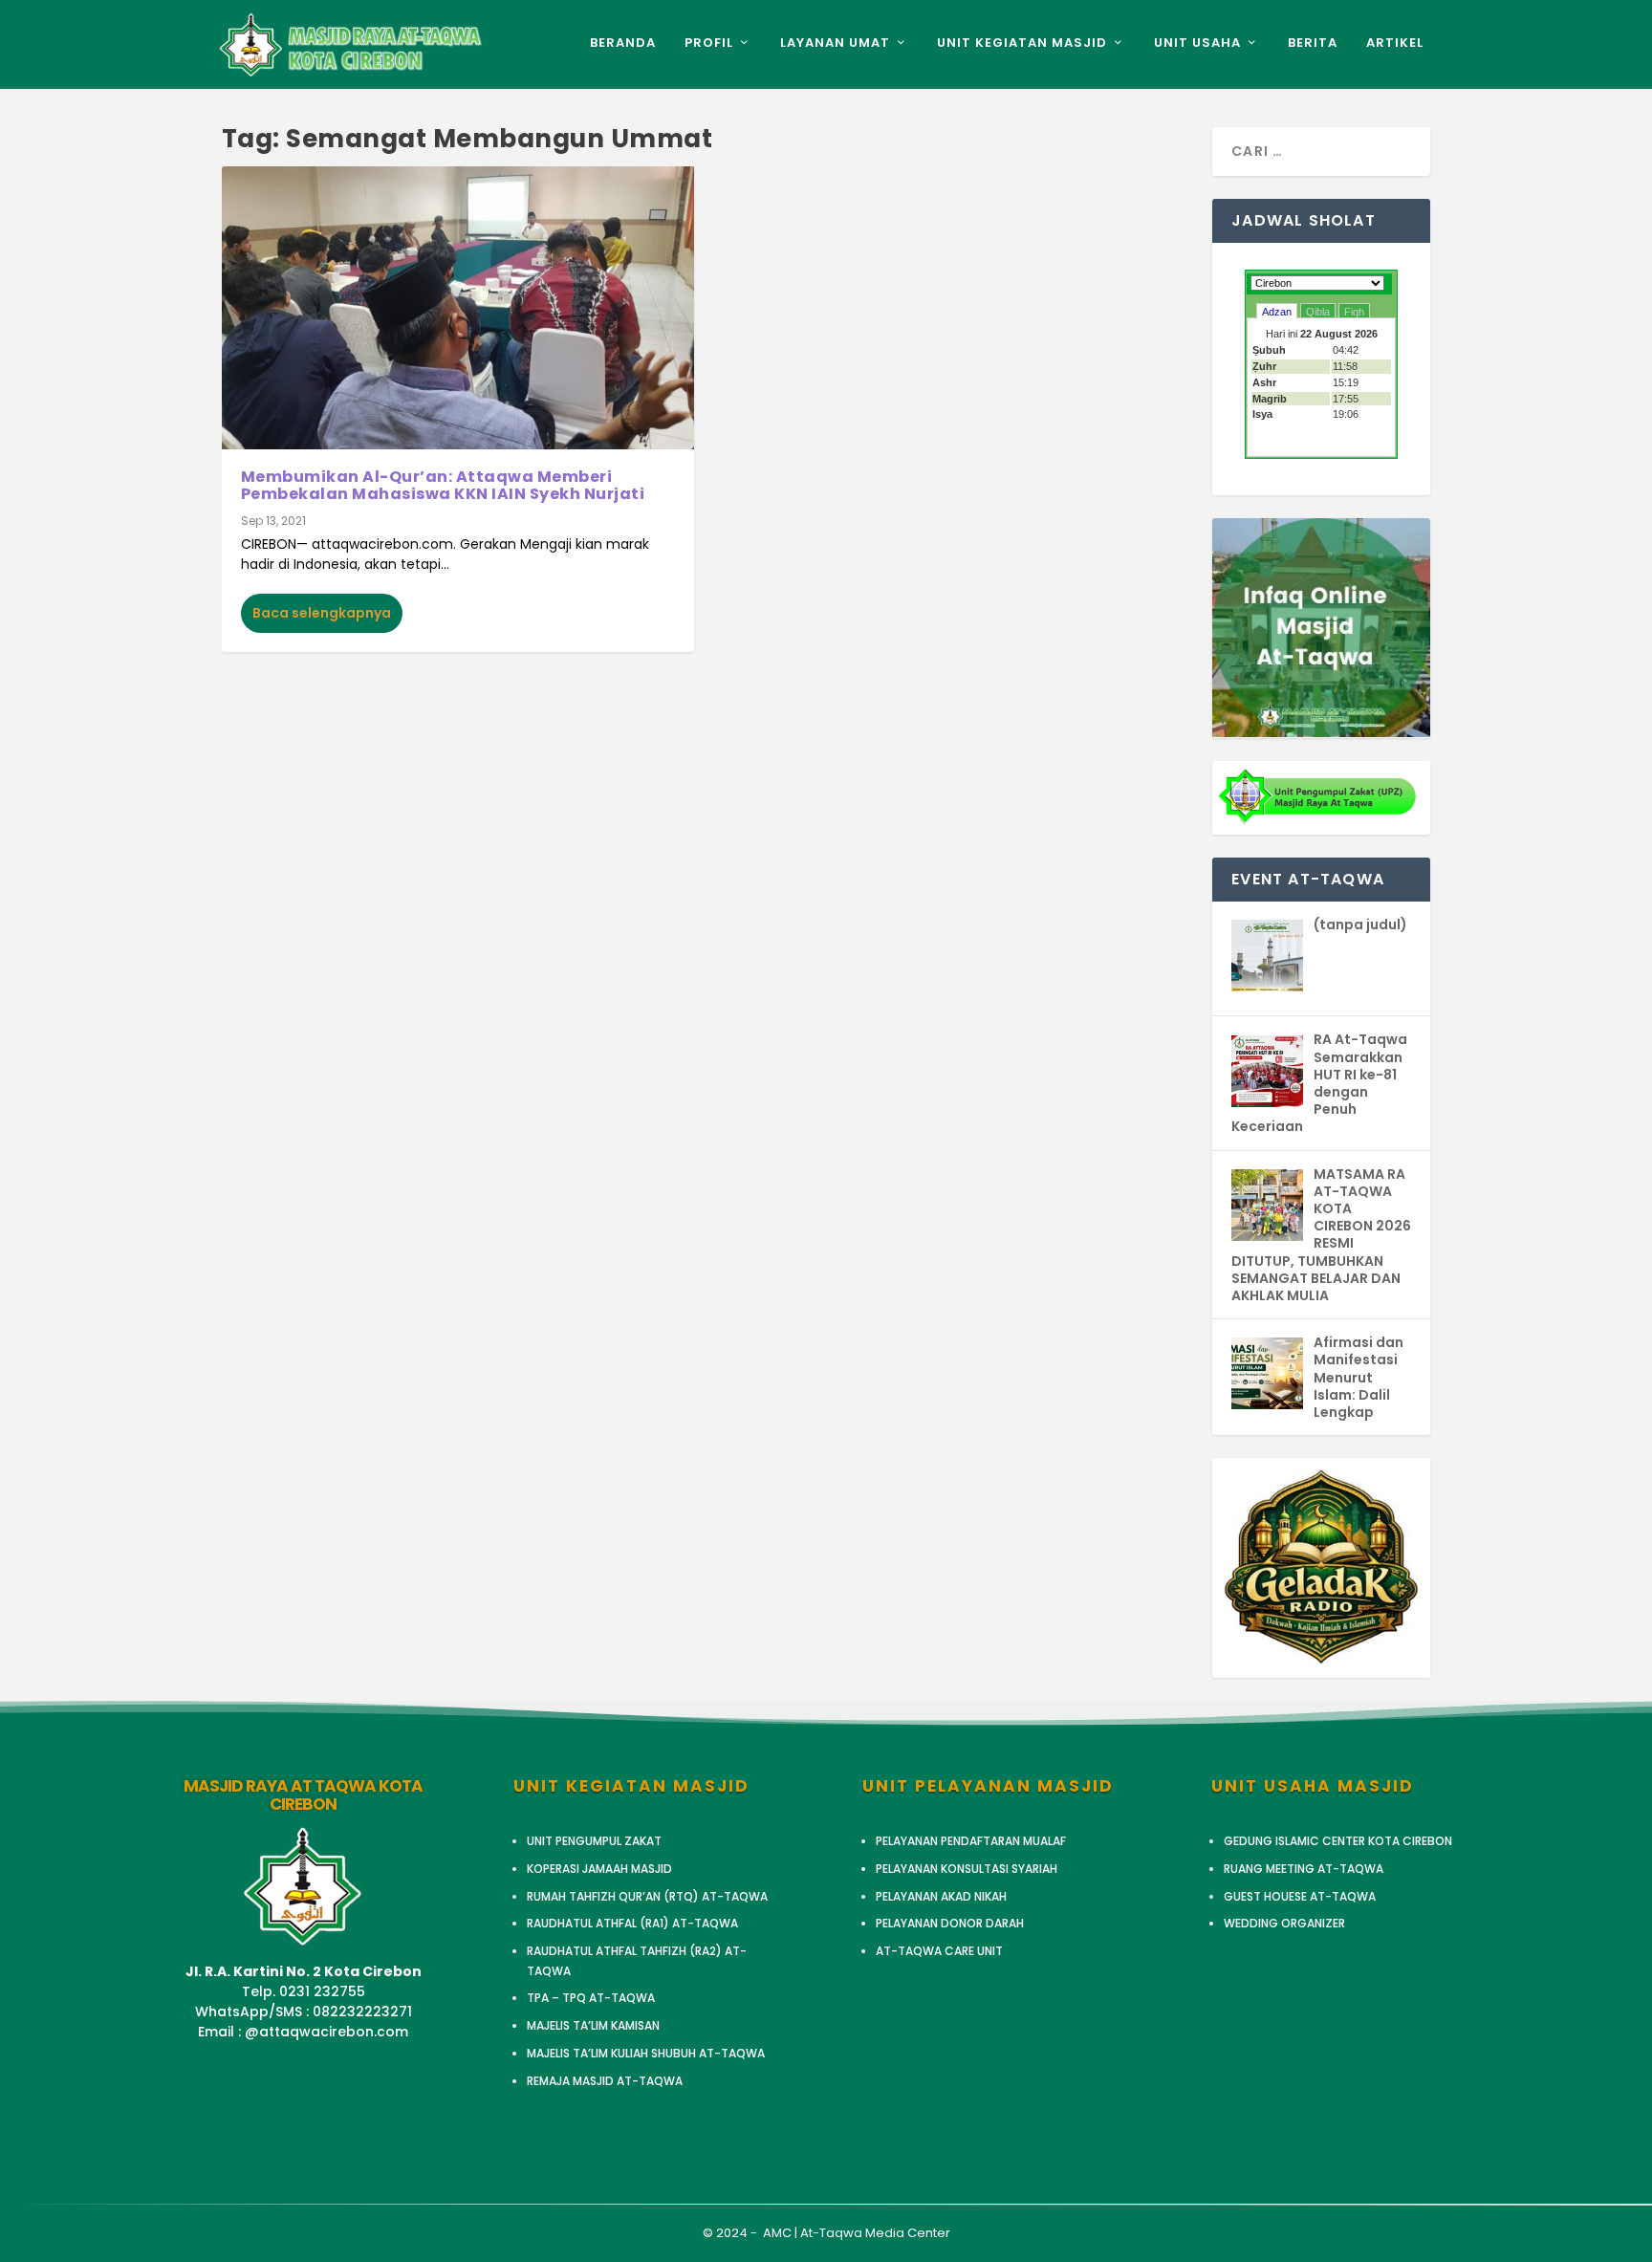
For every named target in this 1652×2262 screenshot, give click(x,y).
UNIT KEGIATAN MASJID (1022, 43)
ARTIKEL (1395, 43)
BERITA (1313, 43)
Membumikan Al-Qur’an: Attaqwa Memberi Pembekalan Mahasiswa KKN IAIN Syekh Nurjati (443, 485)
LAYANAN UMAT (835, 43)
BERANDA (623, 43)
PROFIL (709, 43)
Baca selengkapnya (322, 613)
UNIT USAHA (1197, 43)
